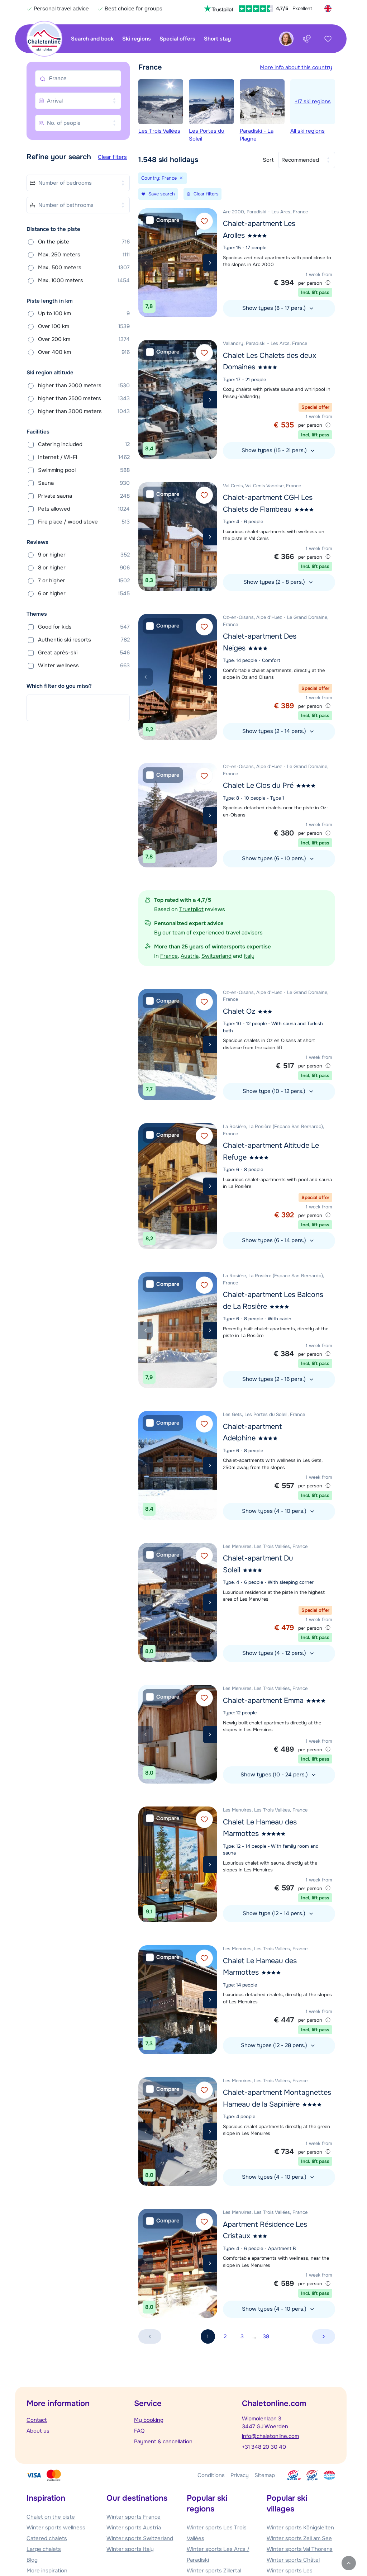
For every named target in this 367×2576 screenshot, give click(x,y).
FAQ (139, 2431)
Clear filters (112, 157)
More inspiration (47, 2571)
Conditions (211, 2475)
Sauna (84, 483)
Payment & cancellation (163, 2442)
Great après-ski (84, 653)
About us (38, 2431)
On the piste (84, 242)
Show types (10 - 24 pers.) (275, 1775)
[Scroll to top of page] (349, 2563)
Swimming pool (84, 470)
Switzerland (216, 956)
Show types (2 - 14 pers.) (275, 731)
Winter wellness (84, 666)
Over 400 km (84, 352)
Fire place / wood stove (84, 522)
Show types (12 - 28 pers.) (275, 2045)
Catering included (84, 444)
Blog (32, 2560)
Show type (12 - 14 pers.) (275, 1913)
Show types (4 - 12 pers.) (275, 1653)
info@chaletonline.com (270, 2436)
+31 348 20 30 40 (264, 2447)
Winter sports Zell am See (299, 2538)
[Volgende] (210, 263)
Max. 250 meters (84, 255)
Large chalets (44, 2549)
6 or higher (84, 593)
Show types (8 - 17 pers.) (275, 308)
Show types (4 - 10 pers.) (275, 1511)
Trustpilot (191, 909)
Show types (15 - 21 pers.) (275, 450)
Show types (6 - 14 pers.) (275, 1240)
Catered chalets (47, 2538)
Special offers (177, 39)
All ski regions (311, 116)
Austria (190, 956)
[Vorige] (146, 263)
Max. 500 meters (84, 267)
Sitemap (265, 2475)
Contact (37, 2420)
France (169, 956)
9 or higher (84, 555)
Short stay (217, 39)
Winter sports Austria (134, 2528)
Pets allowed (84, 509)
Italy (249, 956)
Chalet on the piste (51, 2517)
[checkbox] (163, 220)
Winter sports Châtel (293, 2560)
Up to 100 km (84, 313)
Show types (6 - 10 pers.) (275, 858)
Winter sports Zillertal (214, 2571)
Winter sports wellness (56, 2528)
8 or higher (84, 568)
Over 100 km (84, 326)
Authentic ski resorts (84, 640)
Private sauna (84, 496)
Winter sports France (134, 2517)
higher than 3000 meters (84, 411)
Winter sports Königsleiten (300, 2528)
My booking (149, 2420)
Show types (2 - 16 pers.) (275, 1379)
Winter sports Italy (130, 2549)
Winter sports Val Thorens (300, 2549)
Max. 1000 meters (84, 280)
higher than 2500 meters (84, 398)
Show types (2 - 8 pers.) (275, 582)
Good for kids (84, 627)
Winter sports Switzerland (140, 2538)
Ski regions (137, 39)
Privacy (240, 2475)
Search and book (92, 39)
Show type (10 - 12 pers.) (275, 1091)
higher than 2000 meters (84, 385)
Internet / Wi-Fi (84, 457)
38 (266, 2336)
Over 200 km (84, 339)
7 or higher (84, 581)
